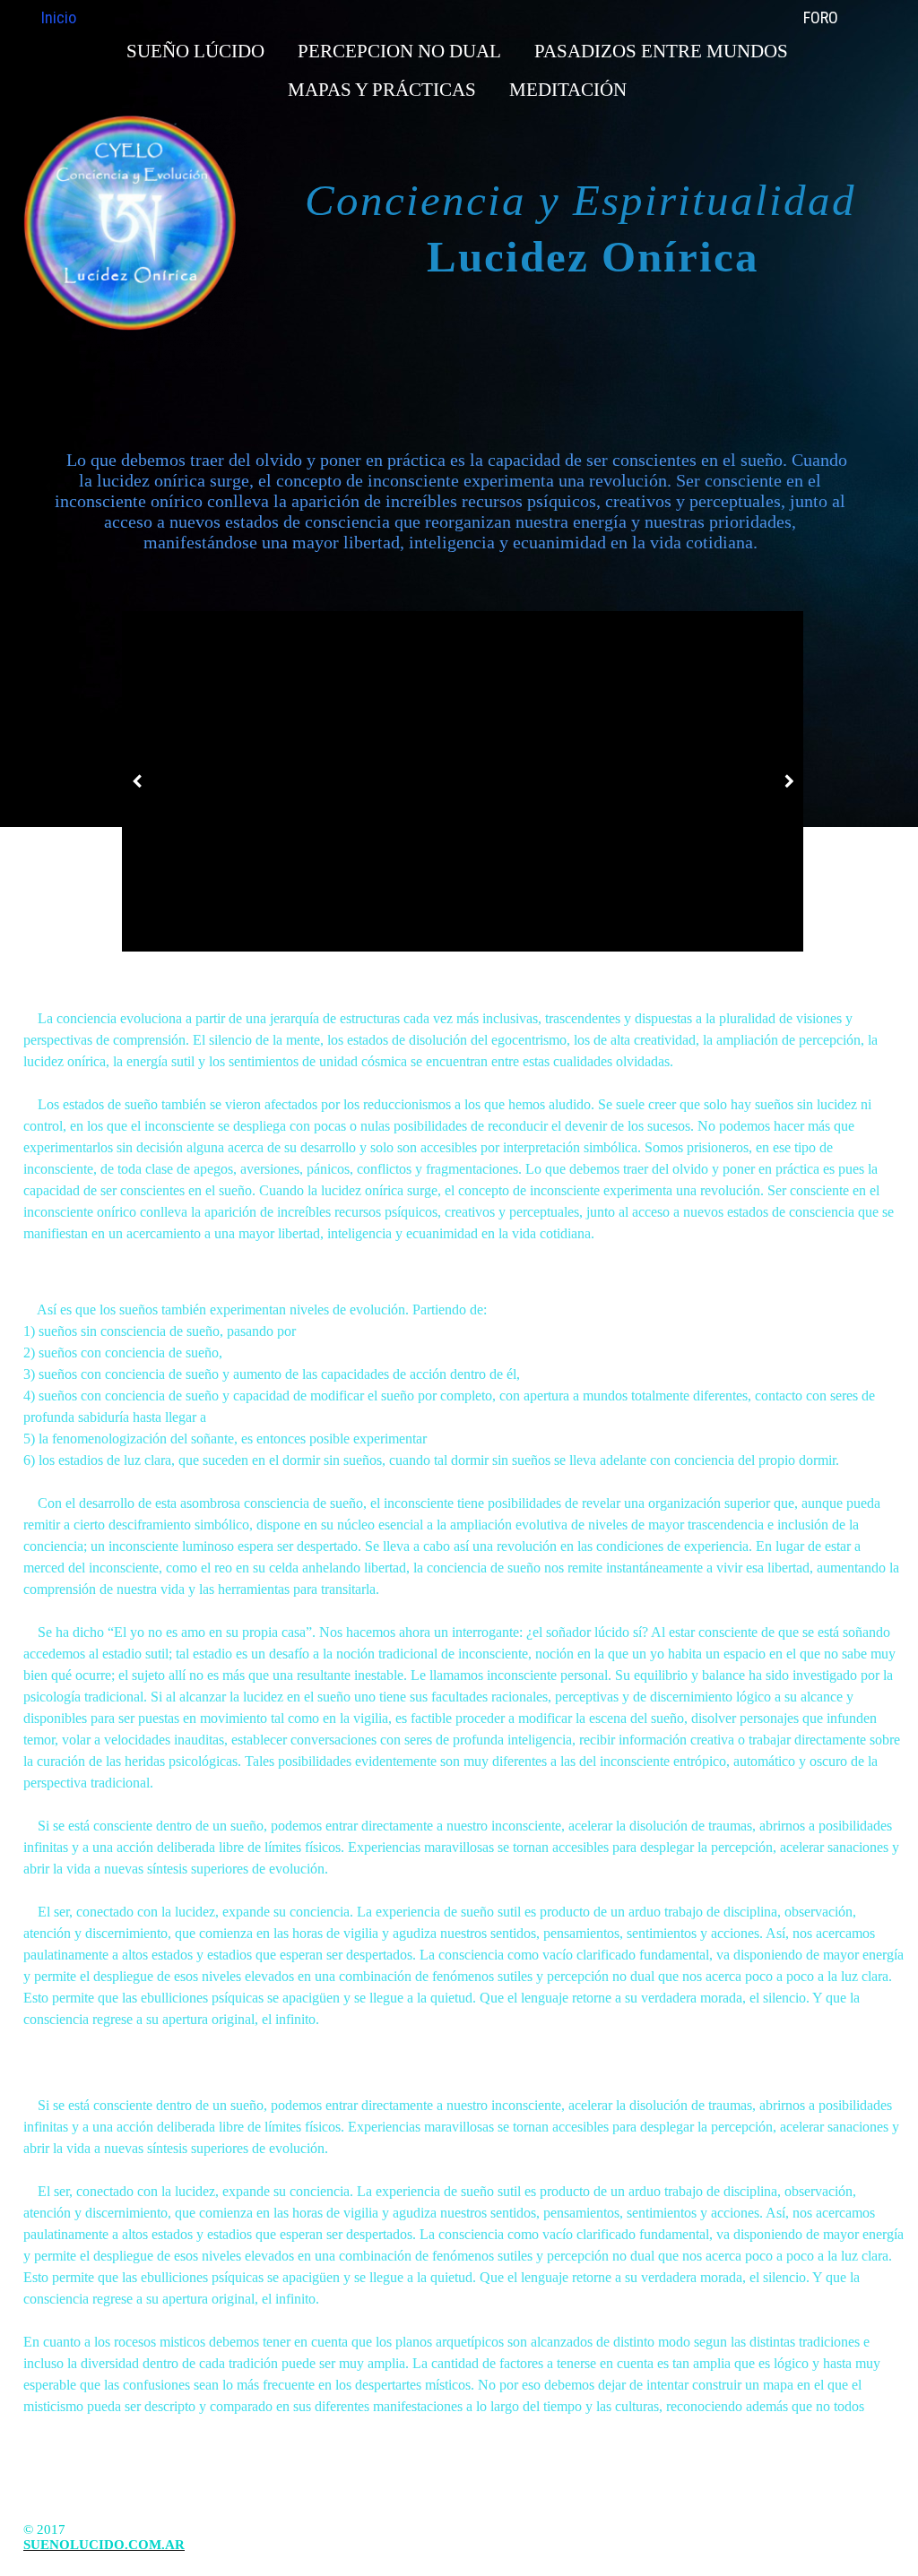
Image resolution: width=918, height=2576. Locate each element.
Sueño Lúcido (195, 51)
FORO (821, 17)
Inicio (59, 17)
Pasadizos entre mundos (661, 51)
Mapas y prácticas (382, 90)
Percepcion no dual (399, 51)
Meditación (568, 90)
